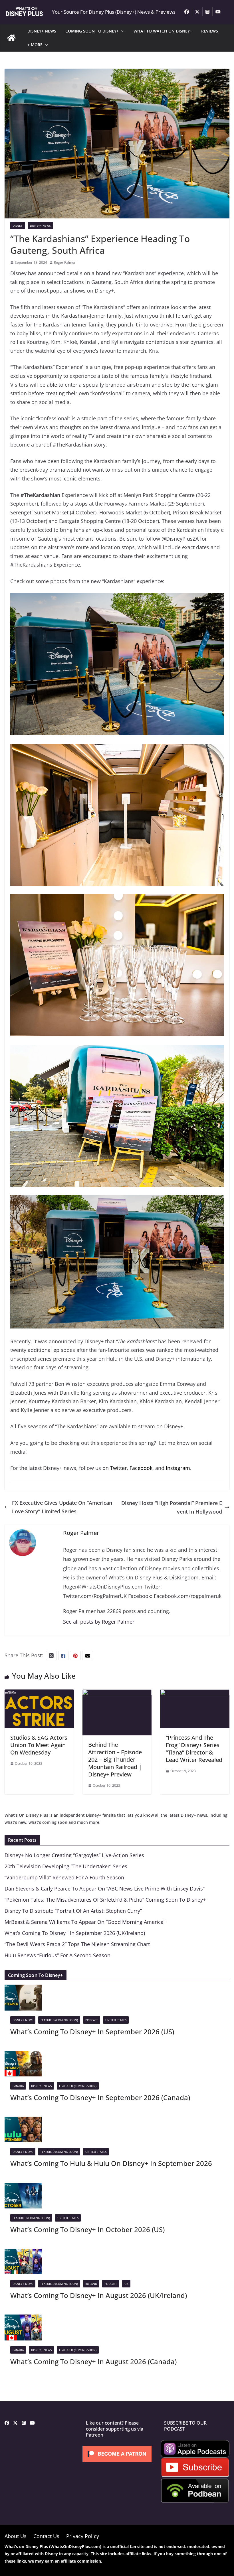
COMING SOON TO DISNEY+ (92, 31)
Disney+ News (40, 226)
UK (126, 2284)
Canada (18, 2086)
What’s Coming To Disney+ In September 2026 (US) (92, 2032)
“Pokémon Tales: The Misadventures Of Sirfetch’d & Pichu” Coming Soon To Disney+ (105, 1900)
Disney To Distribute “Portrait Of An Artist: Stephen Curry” (73, 1911)
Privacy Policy (83, 2536)
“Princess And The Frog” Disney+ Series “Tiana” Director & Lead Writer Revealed (194, 1749)
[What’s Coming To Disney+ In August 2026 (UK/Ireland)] (23, 2253)
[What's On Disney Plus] (11, 38)
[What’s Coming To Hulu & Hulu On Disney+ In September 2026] (23, 2121)
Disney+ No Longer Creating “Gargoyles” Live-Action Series (74, 1855)
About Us (16, 2536)
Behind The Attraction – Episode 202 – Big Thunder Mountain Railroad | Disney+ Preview (115, 1759)
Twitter (118, 1468)
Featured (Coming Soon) (59, 2020)
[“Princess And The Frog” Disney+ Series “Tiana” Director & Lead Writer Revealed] (195, 1694)
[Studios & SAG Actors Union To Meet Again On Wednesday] (39, 1694)
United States (116, 2020)
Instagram (178, 1468)
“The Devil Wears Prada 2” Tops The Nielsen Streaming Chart (77, 1944)
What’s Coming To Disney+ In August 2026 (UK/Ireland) (99, 2295)
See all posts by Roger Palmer (99, 1622)
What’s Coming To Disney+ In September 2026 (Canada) (100, 2097)
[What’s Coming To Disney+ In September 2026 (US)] (23, 1989)
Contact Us (46, 2536)
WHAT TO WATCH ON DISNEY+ (163, 31)
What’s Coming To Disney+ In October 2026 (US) (87, 2229)
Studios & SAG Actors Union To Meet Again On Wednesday (39, 1745)
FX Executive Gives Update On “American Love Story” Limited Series (62, 1507)
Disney (18, 226)
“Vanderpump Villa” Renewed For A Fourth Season (64, 1877)
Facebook (141, 1468)
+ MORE (35, 45)
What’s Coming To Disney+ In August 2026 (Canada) (93, 2361)
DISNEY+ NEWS (42, 31)
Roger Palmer (65, 262)
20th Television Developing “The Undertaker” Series (66, 1866)
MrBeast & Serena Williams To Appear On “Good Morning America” (85, 1922)
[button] (122, 31)
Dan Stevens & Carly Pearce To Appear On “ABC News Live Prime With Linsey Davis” (105, 1889)
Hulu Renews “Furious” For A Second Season (58, 1955)
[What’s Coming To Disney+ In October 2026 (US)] (23, 2187)
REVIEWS (210, 31)
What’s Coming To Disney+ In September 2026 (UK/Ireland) (75, 1933)
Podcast (92, 2020)
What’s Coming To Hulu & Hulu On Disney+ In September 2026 (111, 2163)
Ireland (91, 2284)
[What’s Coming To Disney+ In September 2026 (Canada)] (23, 2055)
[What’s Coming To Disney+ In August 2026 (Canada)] (23, 2319)
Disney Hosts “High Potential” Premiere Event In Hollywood (172, 1507)
